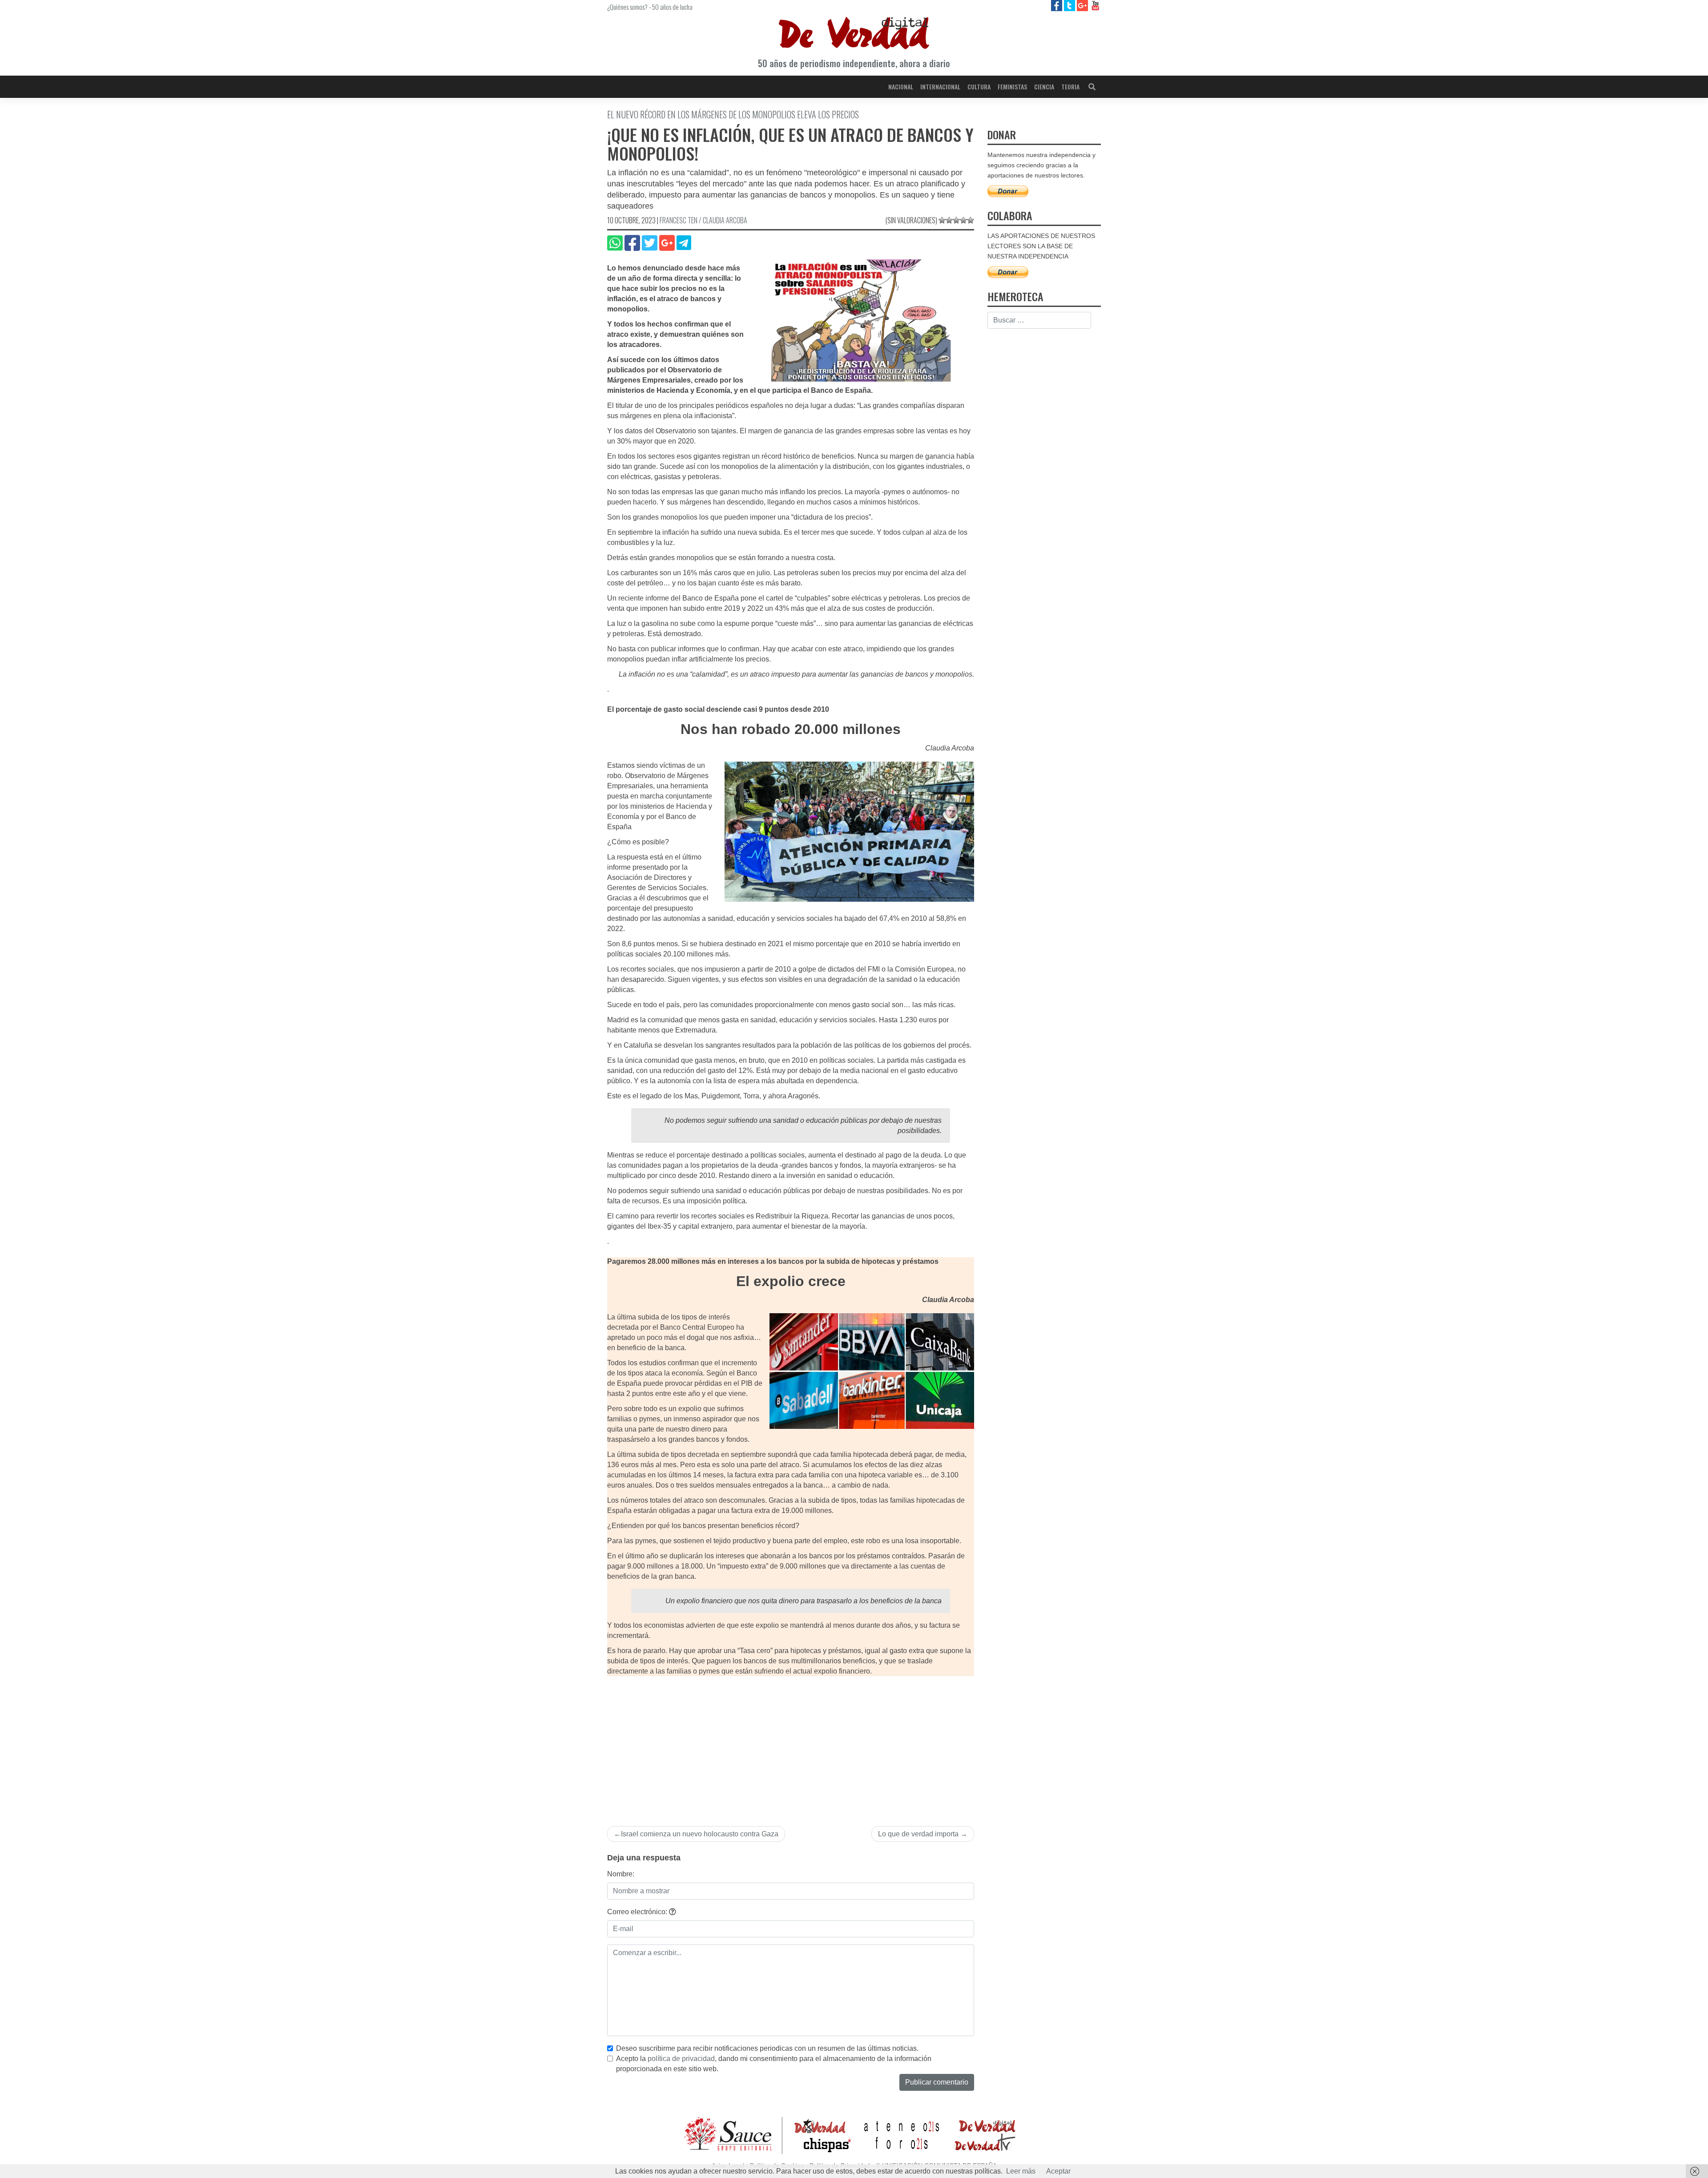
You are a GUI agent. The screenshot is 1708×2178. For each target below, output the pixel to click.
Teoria (1070, 87)
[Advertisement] (791, 1743)
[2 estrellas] (949, 220)
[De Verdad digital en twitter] (1070, 5)
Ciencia (1044, 87)
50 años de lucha (672, 7)
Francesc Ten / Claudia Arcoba (703, 220)
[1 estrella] (942, 220)
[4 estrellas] (963, 220)
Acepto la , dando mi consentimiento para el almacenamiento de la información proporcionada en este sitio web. (774, 2064)
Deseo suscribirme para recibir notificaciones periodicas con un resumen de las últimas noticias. (767, 2048)
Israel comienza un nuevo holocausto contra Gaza (700, 1834)
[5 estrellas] (971, 220)
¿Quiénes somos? (627, 7)
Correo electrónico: (638, 1912)
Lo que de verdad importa (918, 1834)
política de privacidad (681, 2059)
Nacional (901, 87)
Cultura (979, 87)
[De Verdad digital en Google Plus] (1083, 5)
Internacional (940, 87)
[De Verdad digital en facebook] (1057, 5)
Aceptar (1058, 2171)
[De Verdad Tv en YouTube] (1095, 5)
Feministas (1012, 87)
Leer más (1021, 2171)
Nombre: (621, 1874)
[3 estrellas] (956, 220)
